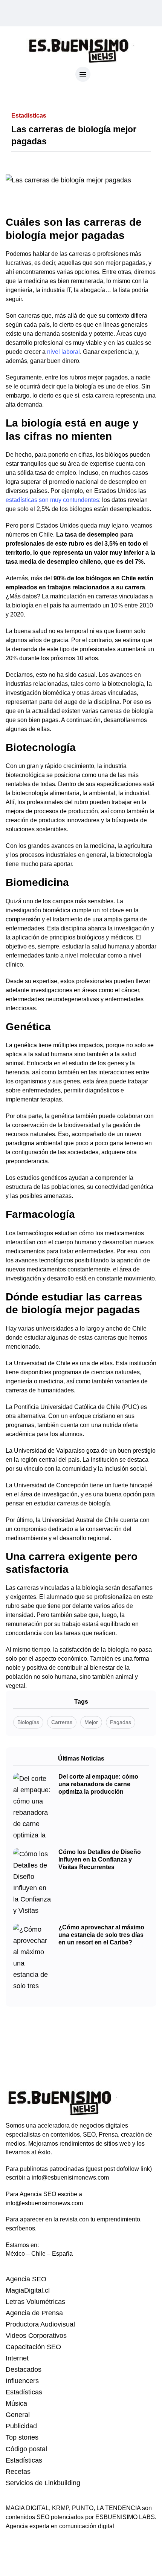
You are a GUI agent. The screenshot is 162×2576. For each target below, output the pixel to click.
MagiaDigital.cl (28, 2290)
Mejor (91, 1722)
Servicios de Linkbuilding (43, 2483)
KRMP (60, 2508)
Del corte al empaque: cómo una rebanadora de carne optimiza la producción (98, 1784)
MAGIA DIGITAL (27, 2508)
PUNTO (83, 2508)
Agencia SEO (26, 2279)
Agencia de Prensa (34, 2313)
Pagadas (121, 1722)
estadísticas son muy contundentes (52, 500)
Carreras (62, 1722)
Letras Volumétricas (35, 2302)
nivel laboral (63, 352)
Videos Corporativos (36, 2336)
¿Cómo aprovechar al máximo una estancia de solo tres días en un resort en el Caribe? (101, 1935)
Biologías (28, 1722)
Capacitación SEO (33, 2347)
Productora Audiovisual (40, 2324)
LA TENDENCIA (118, 2508)
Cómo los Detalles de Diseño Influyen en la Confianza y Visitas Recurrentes (100, 1859)
